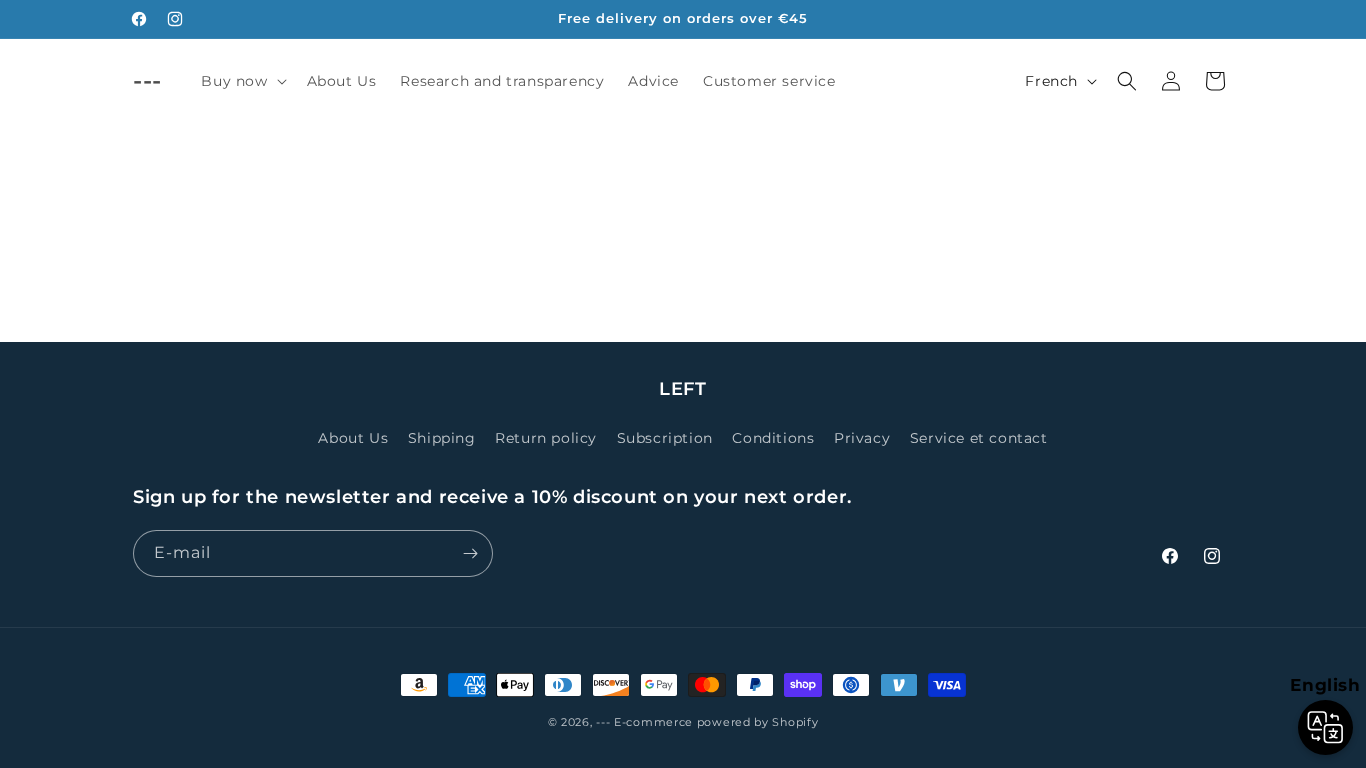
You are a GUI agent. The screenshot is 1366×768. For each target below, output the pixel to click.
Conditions (773, 438)
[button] (241, 81)
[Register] (470, 553)
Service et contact (979, 438)
